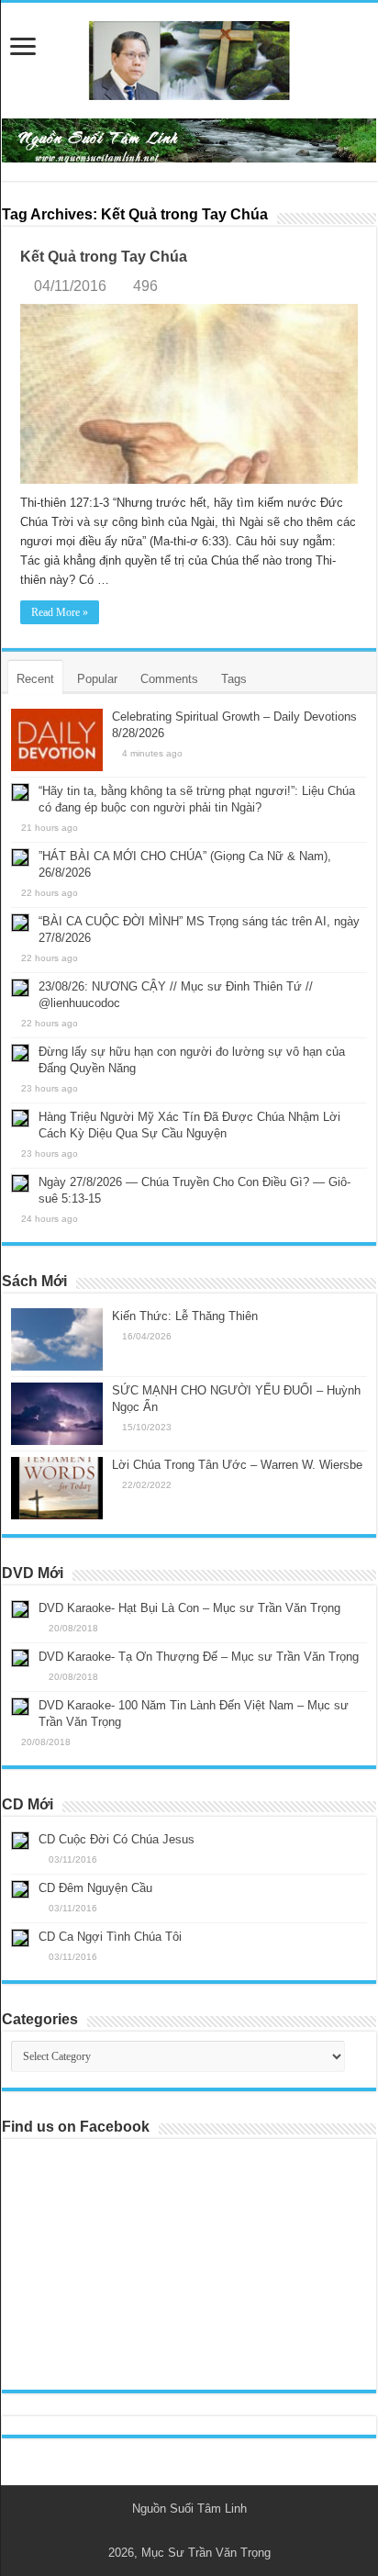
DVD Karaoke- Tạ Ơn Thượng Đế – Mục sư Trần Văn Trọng (199, 1657)
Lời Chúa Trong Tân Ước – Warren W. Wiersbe (237, 1465)
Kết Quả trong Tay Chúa (104, 257)
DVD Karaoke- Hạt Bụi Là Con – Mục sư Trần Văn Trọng (189, 1608)
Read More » (60, 612)
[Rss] (180, 2531)
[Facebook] (198, 2531)
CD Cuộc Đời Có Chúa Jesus (117, 1839)
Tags (234, 679)
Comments (169, 679)
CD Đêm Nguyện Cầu (95, 1888)
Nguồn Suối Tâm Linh (189, 2509)
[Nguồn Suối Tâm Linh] (189, 57)
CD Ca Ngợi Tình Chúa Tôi (110, 1937)
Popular (97, 679)
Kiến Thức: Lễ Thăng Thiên (185, 1316)
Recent (35, 679)
